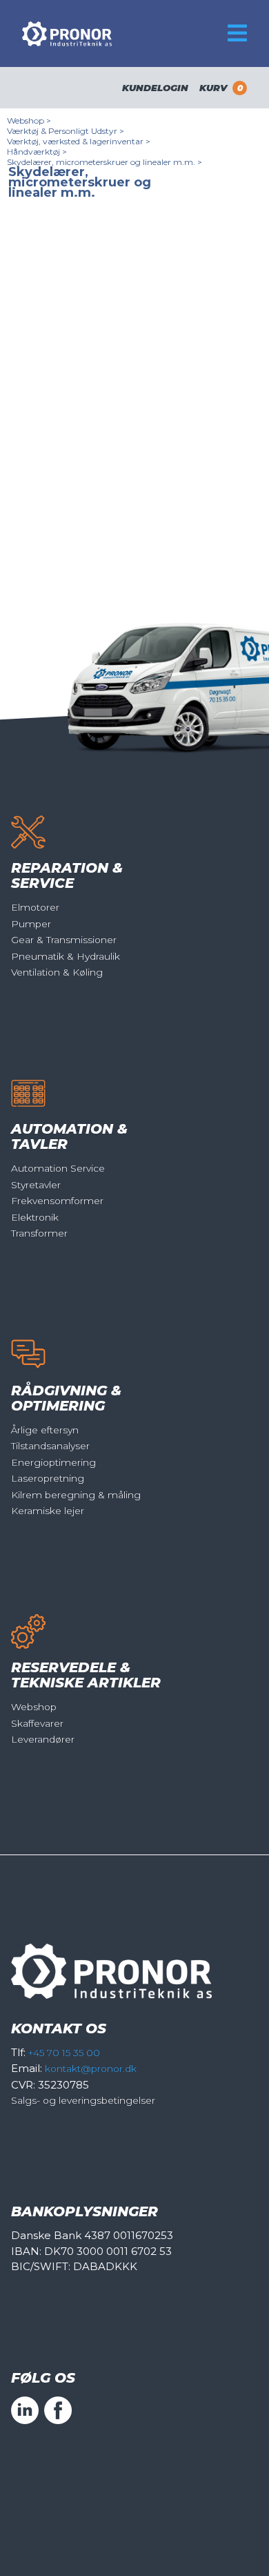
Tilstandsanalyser (50, 1446)
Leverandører (43, 1739)
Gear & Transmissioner (64, 940)
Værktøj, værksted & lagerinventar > (79, 141)
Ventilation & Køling (57, 972)
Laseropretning (48, 1478)
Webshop (34, 1707)
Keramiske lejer (48, 1511)
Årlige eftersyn (45, 1430)
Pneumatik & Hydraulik (66, 956)
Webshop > (29, 120)
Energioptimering (53, 1462)
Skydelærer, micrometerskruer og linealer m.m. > (104, 162)
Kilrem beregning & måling (76, 1495)
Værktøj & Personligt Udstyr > (66, 131)
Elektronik (35, 1217)
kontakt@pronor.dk (91, 2069)
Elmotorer (35, 907)
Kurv (221, 88)
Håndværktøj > (37, 152)
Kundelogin (155, 88)
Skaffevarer (37, 1723)
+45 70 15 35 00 (64, 2053)
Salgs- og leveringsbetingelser (83, 2100)
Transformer (39, 1233)
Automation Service (58, 1168)
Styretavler (36, 1185)
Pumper (31, 924)
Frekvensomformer (57, 1201)
